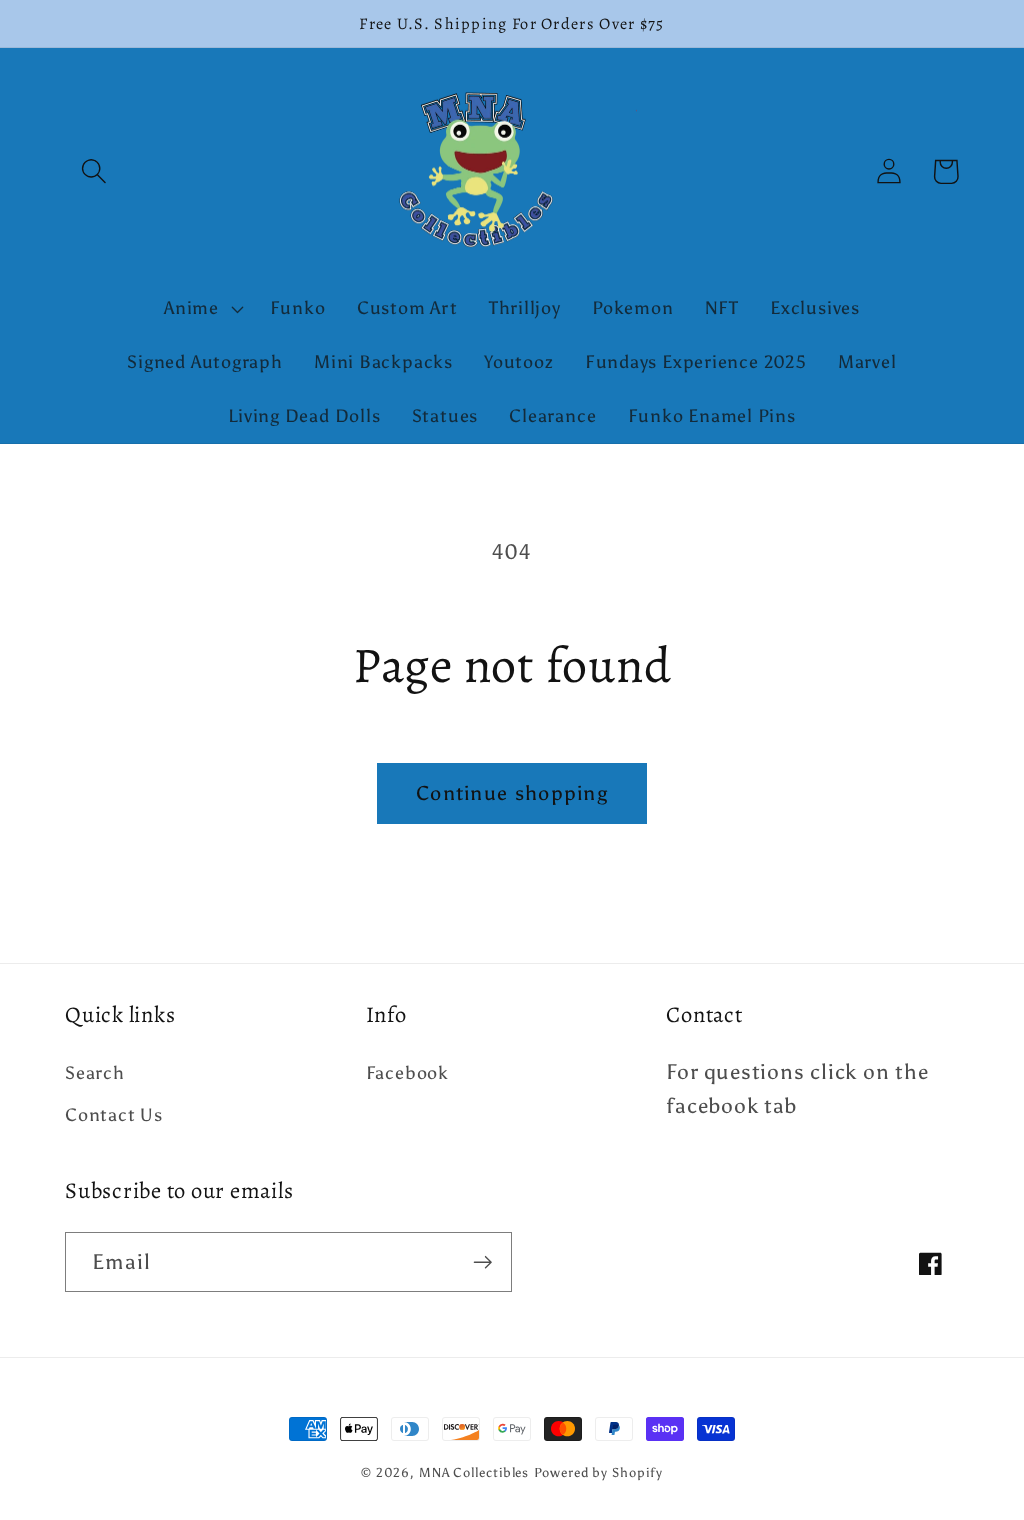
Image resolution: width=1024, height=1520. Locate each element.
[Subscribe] (482, 1262)
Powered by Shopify (598, 1472)
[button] (93, 171)
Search (95, 1073)
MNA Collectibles (474, 1472)
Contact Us (114, 1115)
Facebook (407, 1073)
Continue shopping (512, 793)
